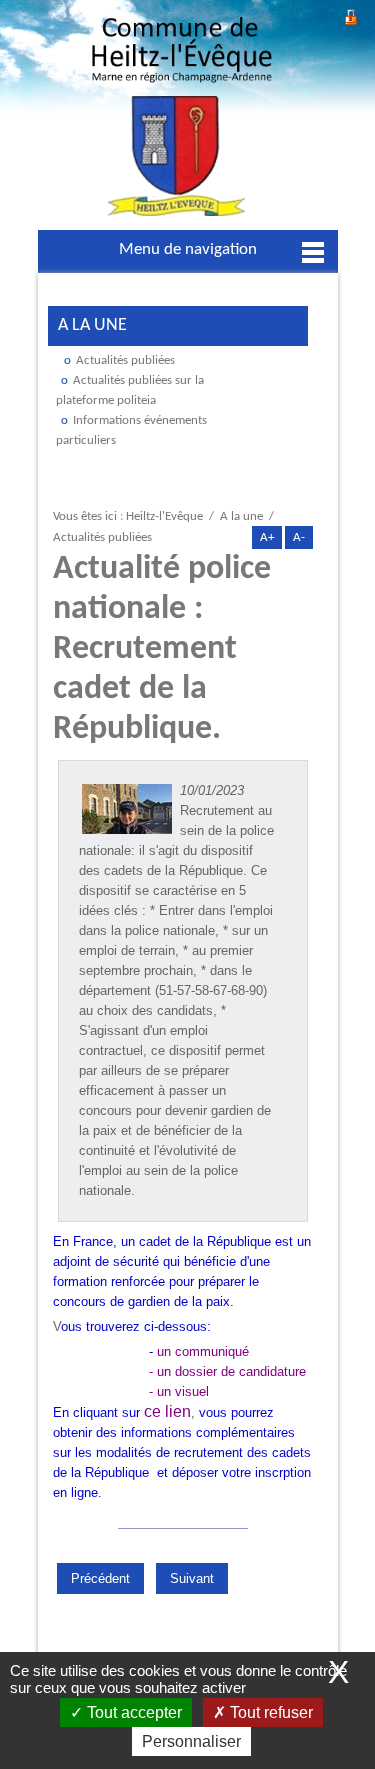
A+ (267, 537)
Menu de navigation (188, 249)
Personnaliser (191, 1741)
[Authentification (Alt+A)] (351, 14)
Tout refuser (269, 1712)
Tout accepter (132, 1712)
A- (299, 537)
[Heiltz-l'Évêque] (182, 122)
